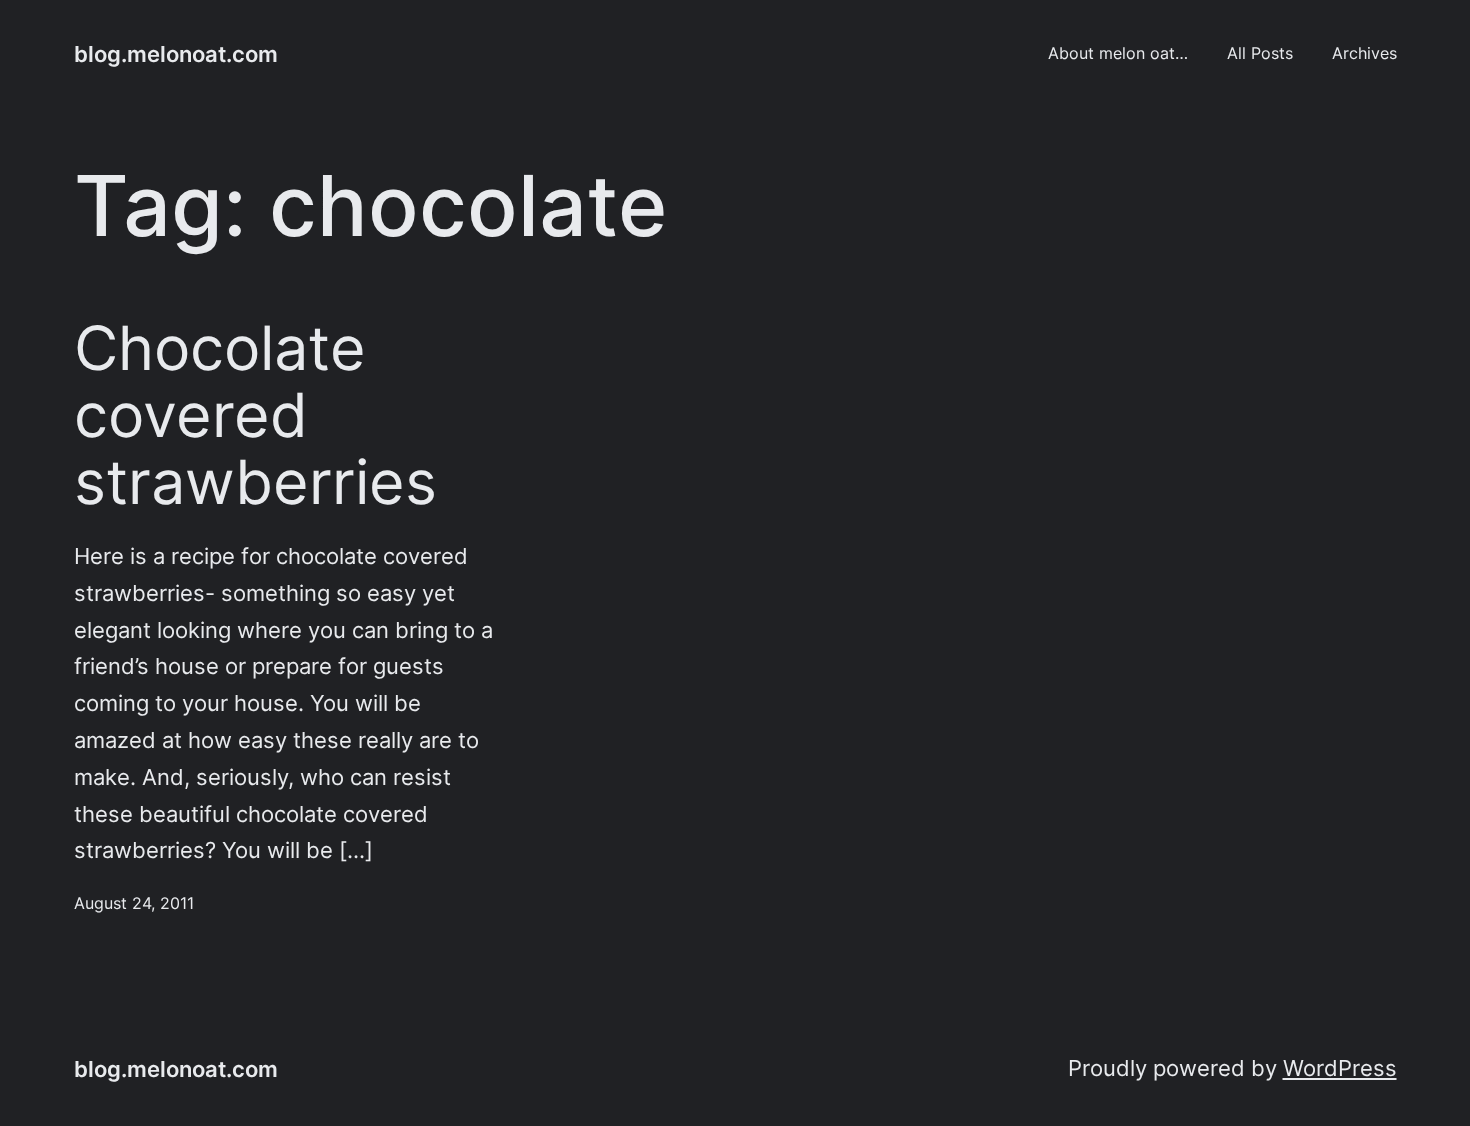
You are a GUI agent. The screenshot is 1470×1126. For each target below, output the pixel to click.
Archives (1364, 53)
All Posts (1260, 53)
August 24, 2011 (134, 903)
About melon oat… (1118, 53)
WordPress (1340, 1068)
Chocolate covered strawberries (255, 415)
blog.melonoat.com (176, 54)
